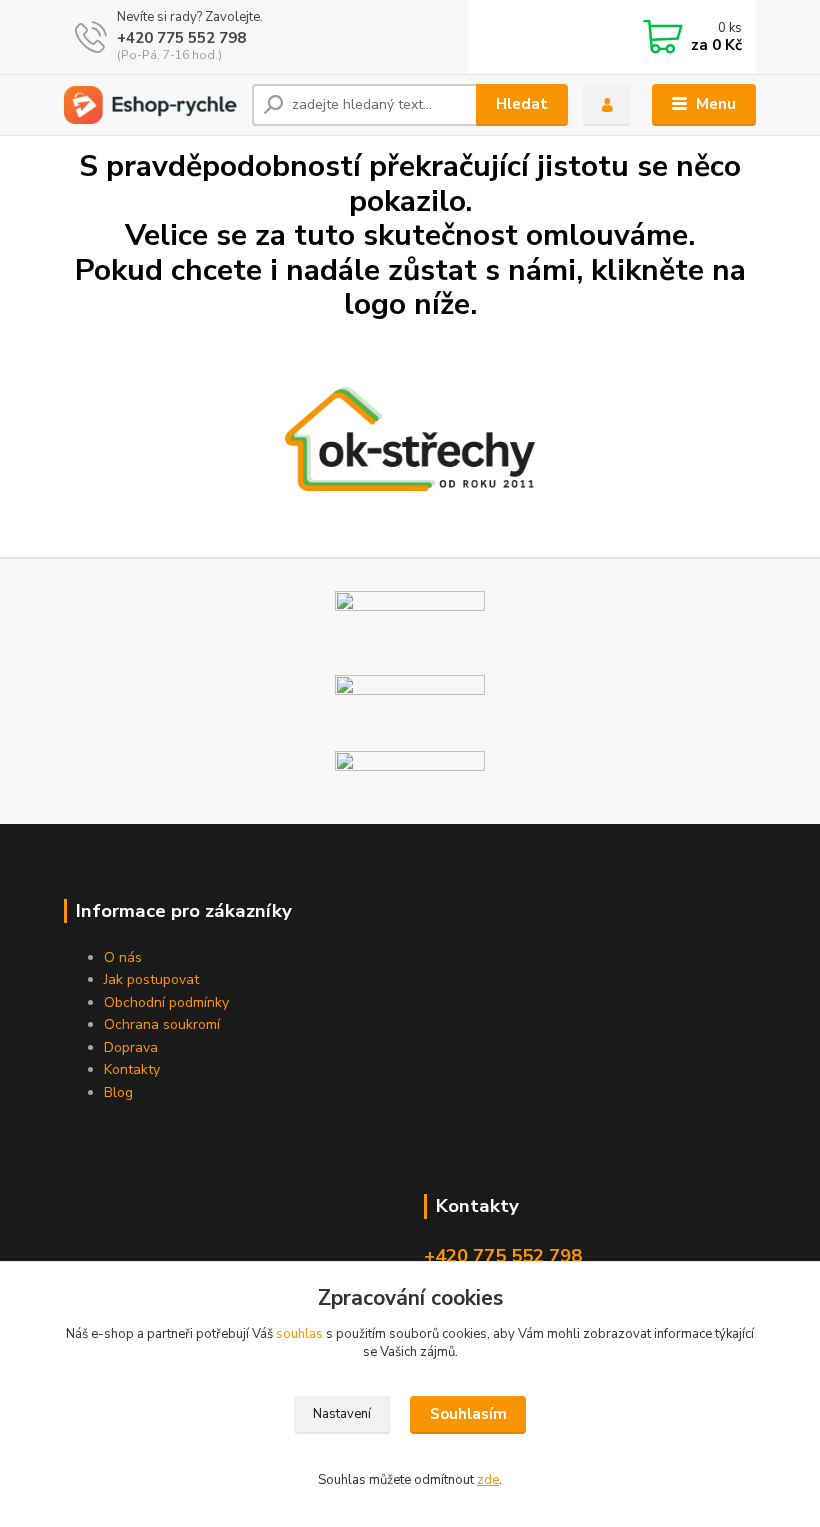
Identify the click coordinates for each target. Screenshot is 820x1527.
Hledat (522, 104)
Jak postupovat (151, 979)
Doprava (131, 1047)
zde (488, 1480)
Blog (118, 1092)
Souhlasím (468, 1414)
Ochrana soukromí (162, 1024)
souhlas (299, 1334)
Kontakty (132, 1069)
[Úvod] (150, 105)
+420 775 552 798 (181, 38)
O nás (123, 957)
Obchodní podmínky (166, 1002)
